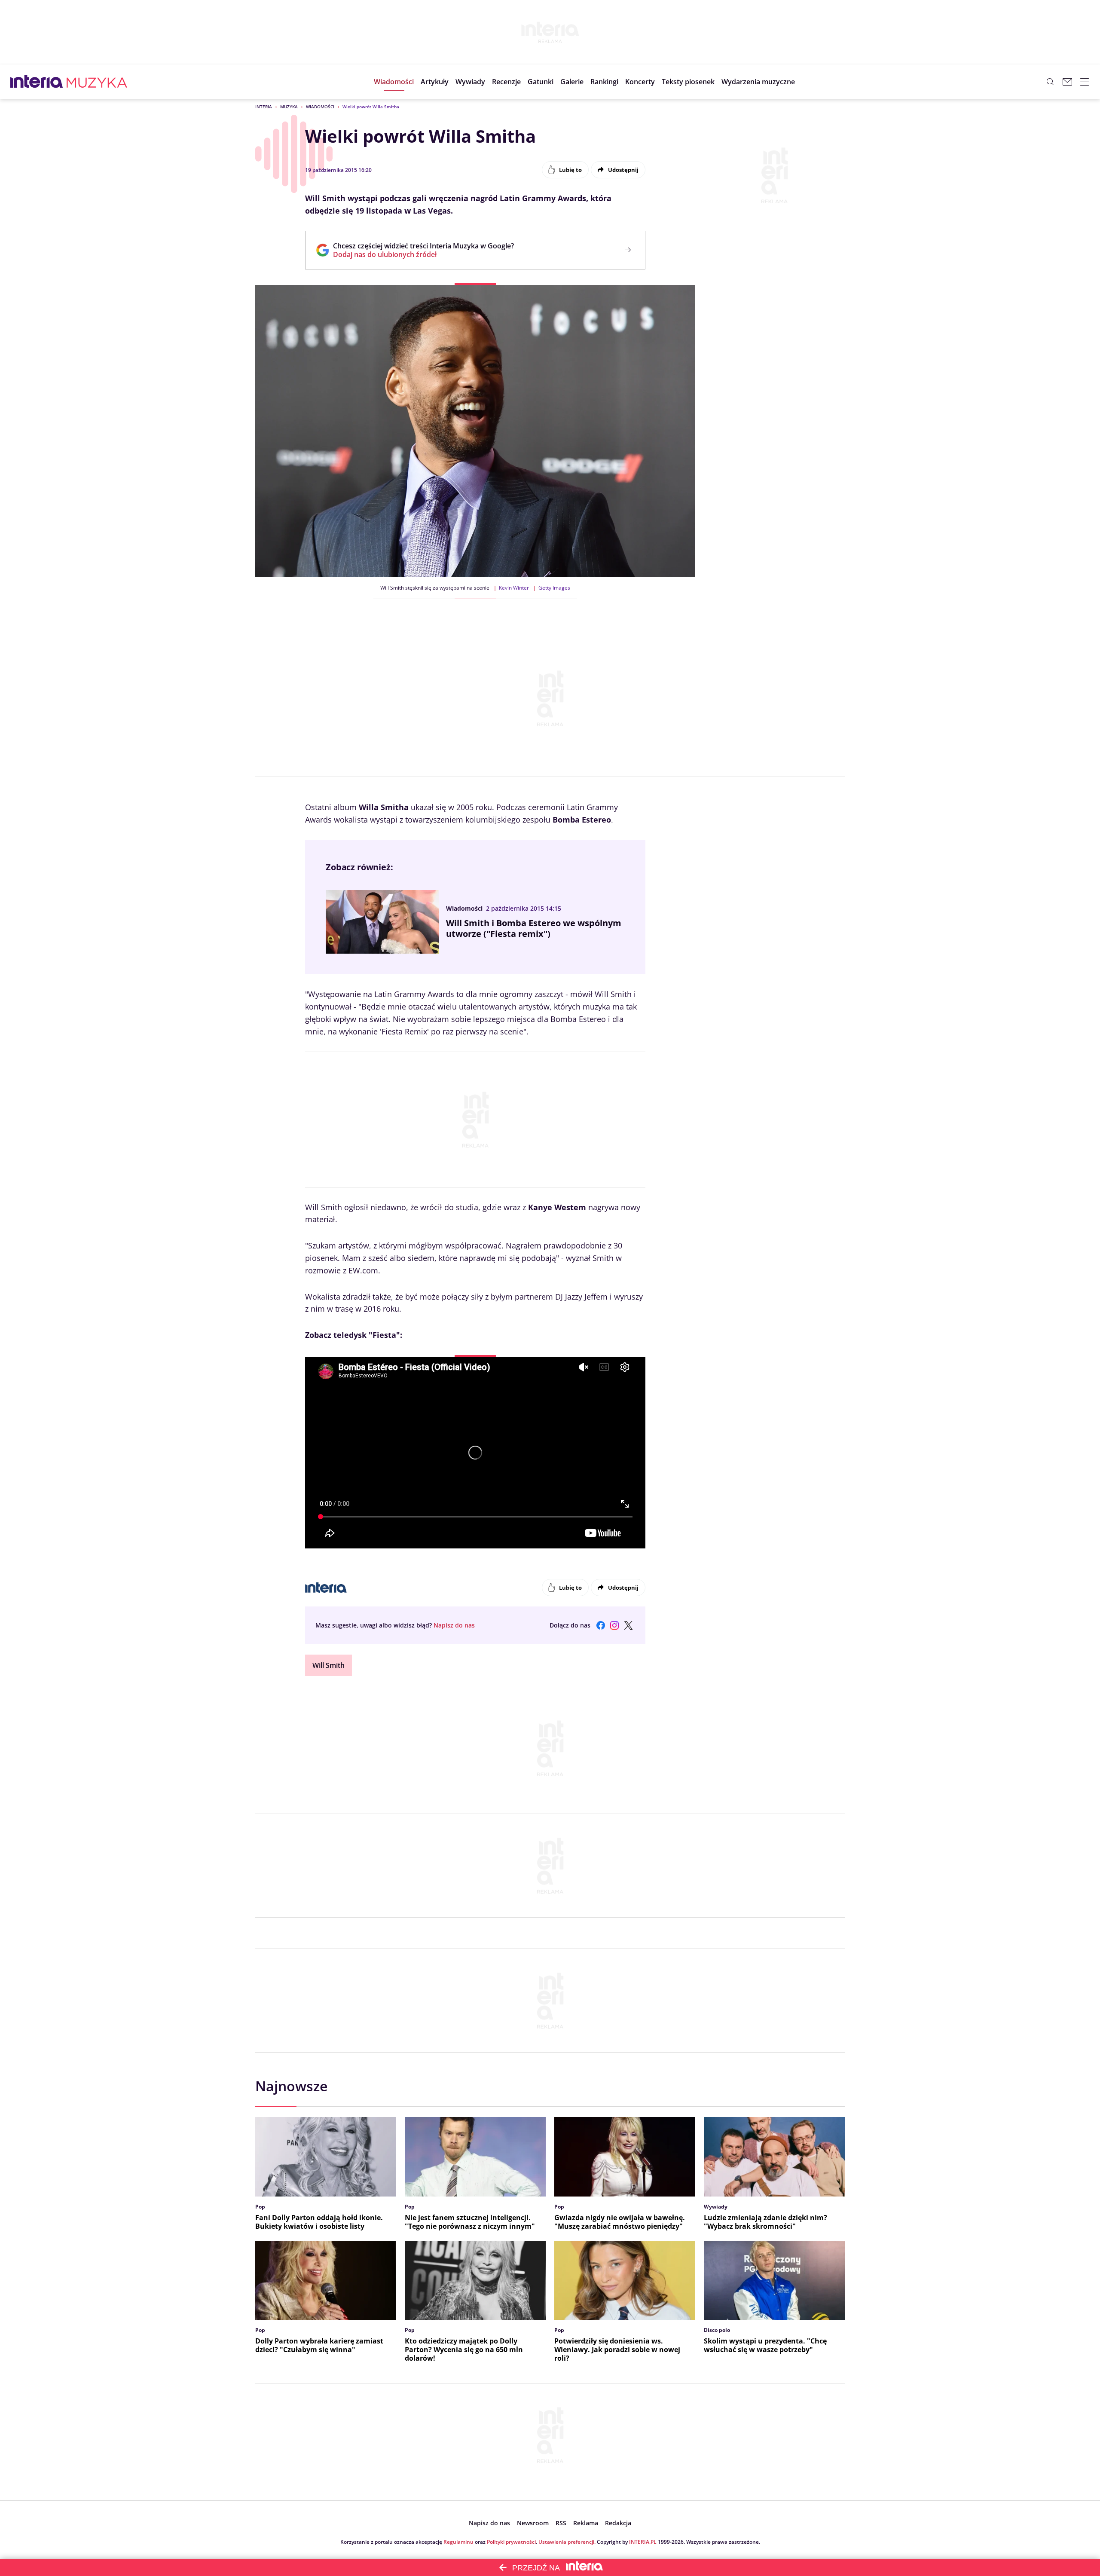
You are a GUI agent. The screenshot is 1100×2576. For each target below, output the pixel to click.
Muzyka (289, 107)
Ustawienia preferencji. (567, 2542)
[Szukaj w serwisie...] (1050, 82)
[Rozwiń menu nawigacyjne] (1085, 82)
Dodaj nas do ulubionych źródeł (423, 254)
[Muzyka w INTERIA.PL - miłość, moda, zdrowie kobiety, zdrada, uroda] (97, 82)
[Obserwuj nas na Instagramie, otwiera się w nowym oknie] (614, 1625)
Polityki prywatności (511, 2542)
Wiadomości (320, 107)
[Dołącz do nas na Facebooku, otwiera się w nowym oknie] (601, 1625)
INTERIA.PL (643, 2542)
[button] (541, 82)
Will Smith (328, 1665)
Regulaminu (458, 2542)
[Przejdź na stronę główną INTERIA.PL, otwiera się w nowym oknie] (37, 82)
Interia (264, 107)
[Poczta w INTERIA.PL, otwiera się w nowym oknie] (1067, 82)
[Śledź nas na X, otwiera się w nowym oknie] (628, 1625)
